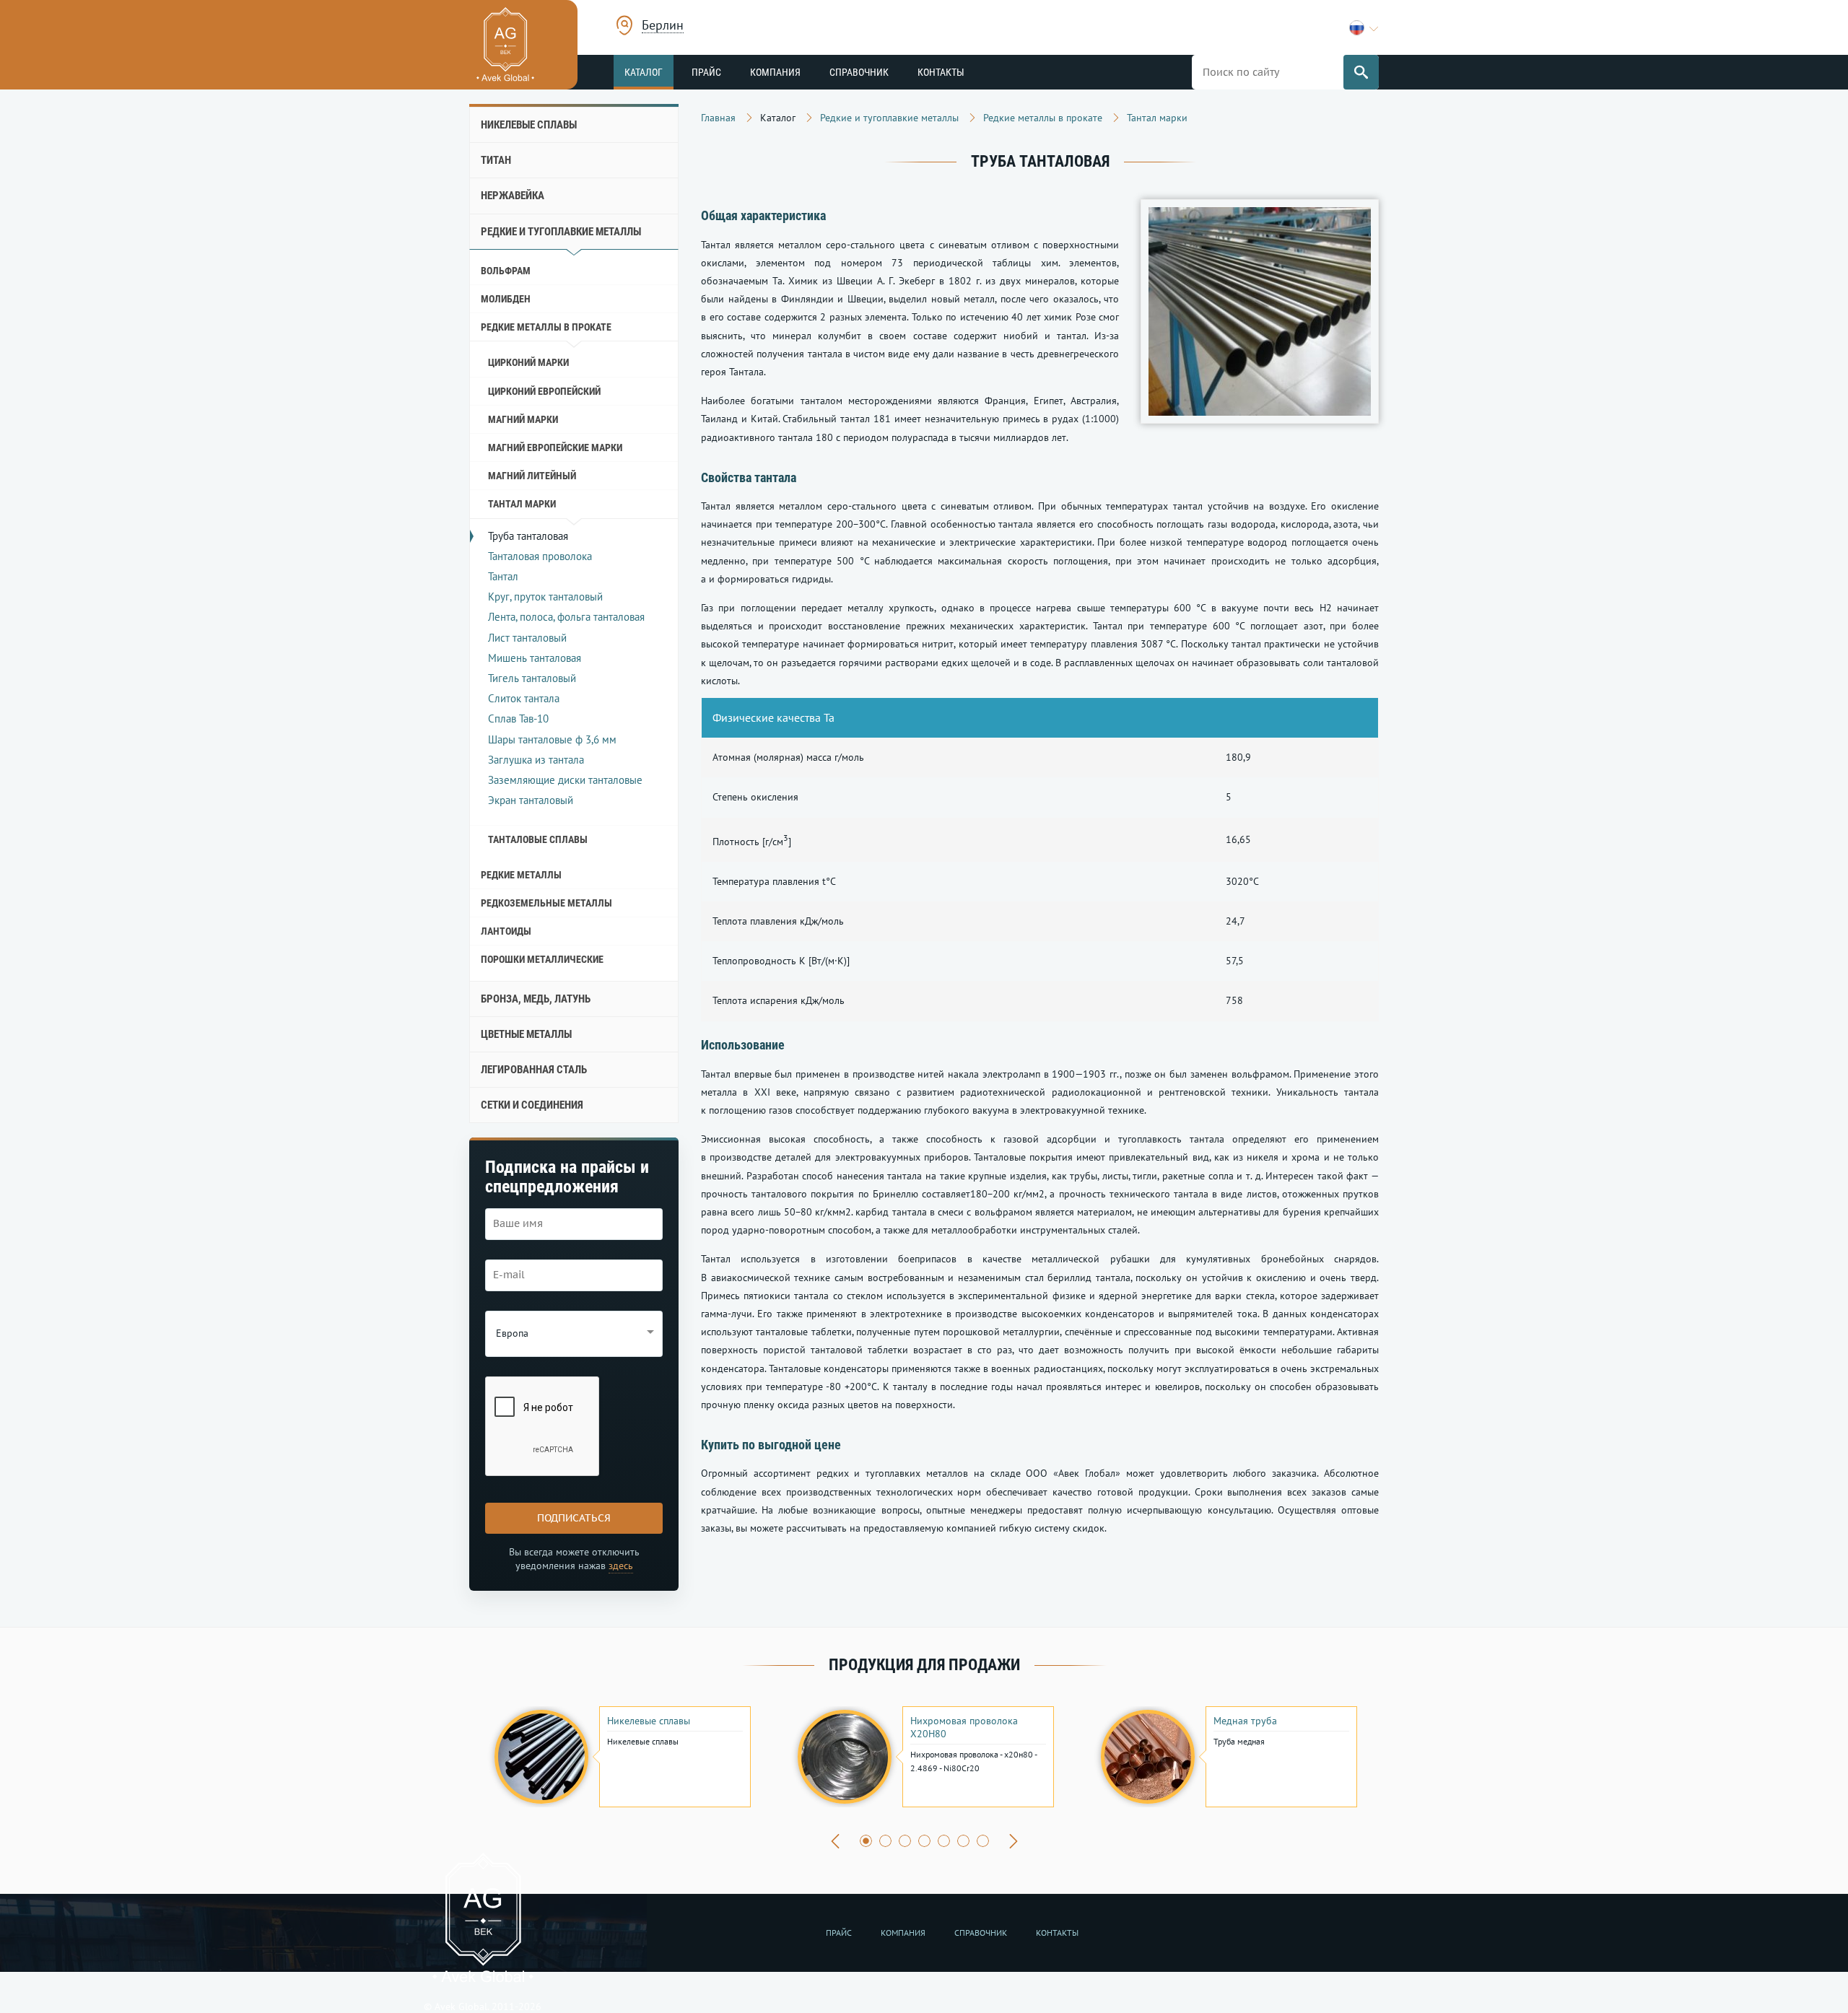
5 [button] (944, 1841)
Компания (775, 72)
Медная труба (1245, 1721)
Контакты (941, 72)
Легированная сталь (534, 1070)
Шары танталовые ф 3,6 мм (552, 739)
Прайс (706, 72)
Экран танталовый (531, 800)
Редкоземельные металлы (546, 903)
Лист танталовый (527, 638)
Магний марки (523, 419)
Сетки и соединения (532, 1105)
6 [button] (963, 1841)
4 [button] (924, 1841)
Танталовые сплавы (538, 839)
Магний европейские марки (555, 447)
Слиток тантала (524, 698)
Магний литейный (532, 476)
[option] (621, 1757)
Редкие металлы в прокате (546, 327)
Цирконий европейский (544, 391)
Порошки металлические (542, 959)
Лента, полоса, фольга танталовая (566, 617)
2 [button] (885, 1841)
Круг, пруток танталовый (545, 597)
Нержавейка (513, 196)
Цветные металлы (526, 1034)
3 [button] (905, 1841)
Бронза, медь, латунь (536, 999)
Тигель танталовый (532, 678)
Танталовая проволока (540, 556)
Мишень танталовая (535, 658)
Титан (496, 160)
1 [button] (866, 1841)
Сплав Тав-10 (518, 719)
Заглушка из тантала (536, 760)
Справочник (859, 72)
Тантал (503, 576)
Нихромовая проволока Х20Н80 (964, 1727)
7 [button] (983, 1841)
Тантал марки (522, 504)
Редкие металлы (521, 875)
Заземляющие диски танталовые (565, 780)
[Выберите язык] (1364, 28)
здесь (621, 1566)
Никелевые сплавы (529, 125)
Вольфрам (506, 271)
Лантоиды (506, 931)
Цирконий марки (528, 362)
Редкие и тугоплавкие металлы (561, 232)
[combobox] (663, 27)
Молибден (506, 299)
